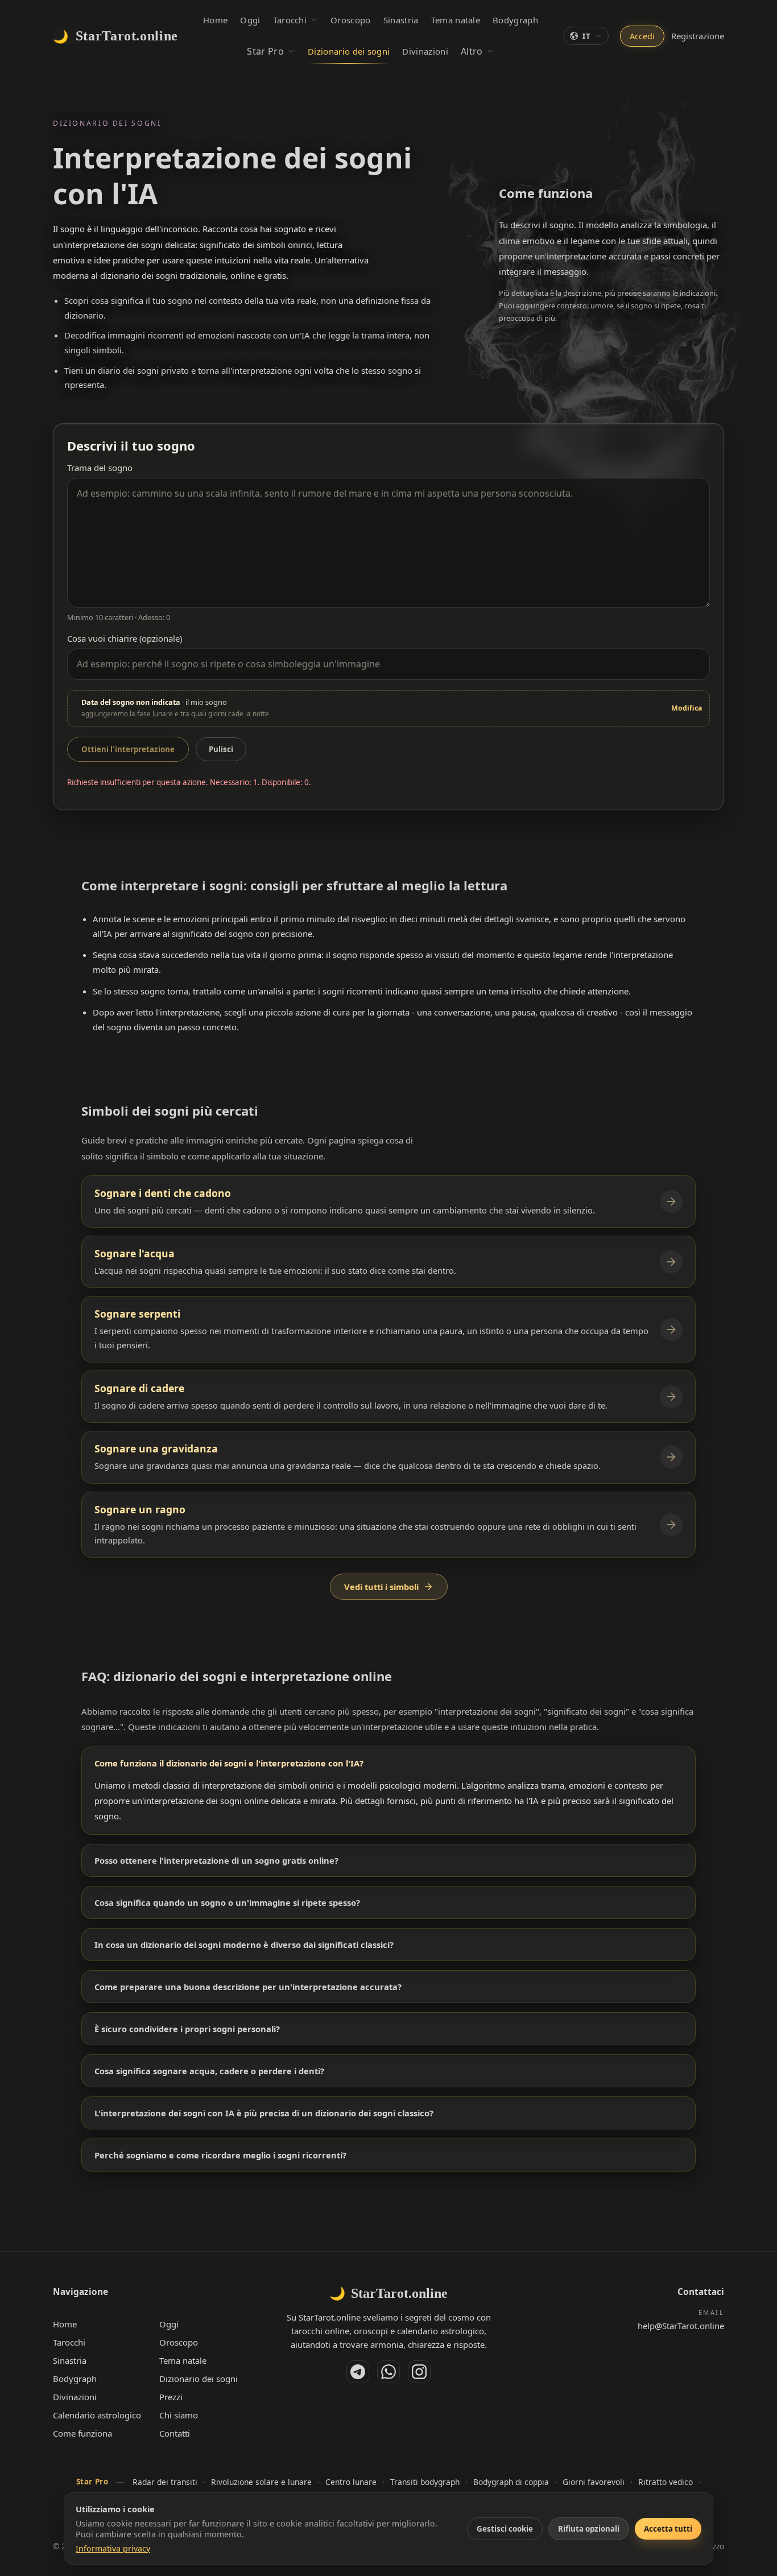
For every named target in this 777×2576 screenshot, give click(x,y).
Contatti (175, 2433)
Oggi (169, 2324)
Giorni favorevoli (594, 2482)
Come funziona (82, 2433)
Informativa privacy (113, 2548)
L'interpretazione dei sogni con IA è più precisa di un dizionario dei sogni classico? (264, 2113)
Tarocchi (69, 2342)
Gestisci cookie (505, 2529)
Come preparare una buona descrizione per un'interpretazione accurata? (248, 1987)
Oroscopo (179, 2342)
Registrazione (698, 36)
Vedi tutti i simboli (381, 1587)
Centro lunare (351, 2482)
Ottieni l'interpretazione (128, 749)
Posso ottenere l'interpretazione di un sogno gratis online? (216, 1860)
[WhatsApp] (388, 2372)
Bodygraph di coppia (511, 2482)
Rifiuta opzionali (589, 2529)
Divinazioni (75, 2397)
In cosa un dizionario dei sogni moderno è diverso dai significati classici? (244, 1945)
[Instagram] (419, 2372)
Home (65, 2324)
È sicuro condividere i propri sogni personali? (187, 2029)
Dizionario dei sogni (199, 2379)
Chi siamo (179, 2415)
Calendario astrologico (97, 2415)
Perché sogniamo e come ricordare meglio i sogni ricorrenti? (220, 2155)
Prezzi (171, 2397)
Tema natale (183, 2360)
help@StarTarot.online (681, 2326)
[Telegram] (358, 2372)
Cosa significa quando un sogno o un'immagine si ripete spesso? (227, 1902)
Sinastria (70, 2360)
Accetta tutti (668, 2529)
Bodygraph (75, 2379)
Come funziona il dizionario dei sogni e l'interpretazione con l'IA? (229, 1763)
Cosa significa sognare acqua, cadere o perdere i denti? (209, 2071)
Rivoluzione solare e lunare (261, 2482)
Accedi (642, 36)
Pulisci (221, 749)
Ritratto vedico (666, 2482)
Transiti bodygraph (425, 2482)
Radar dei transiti (165, 2482)
